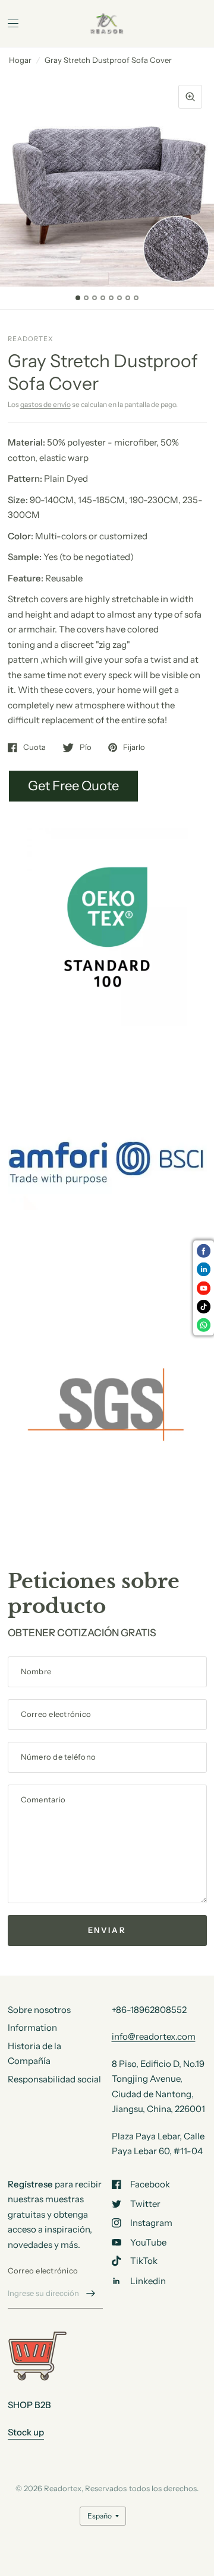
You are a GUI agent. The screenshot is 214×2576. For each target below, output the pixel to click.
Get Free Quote (73, 786)
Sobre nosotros (39, 2010)
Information (32, 2028)
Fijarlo (134, 748)
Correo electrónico (43, 2270)
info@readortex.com (154, 2036)
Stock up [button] (26, 2432)
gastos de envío (45, 404)
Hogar (20, 60)
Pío (86, 748)
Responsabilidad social (54, 2079)
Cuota (34, 748)
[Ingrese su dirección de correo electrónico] (91, 2293)
